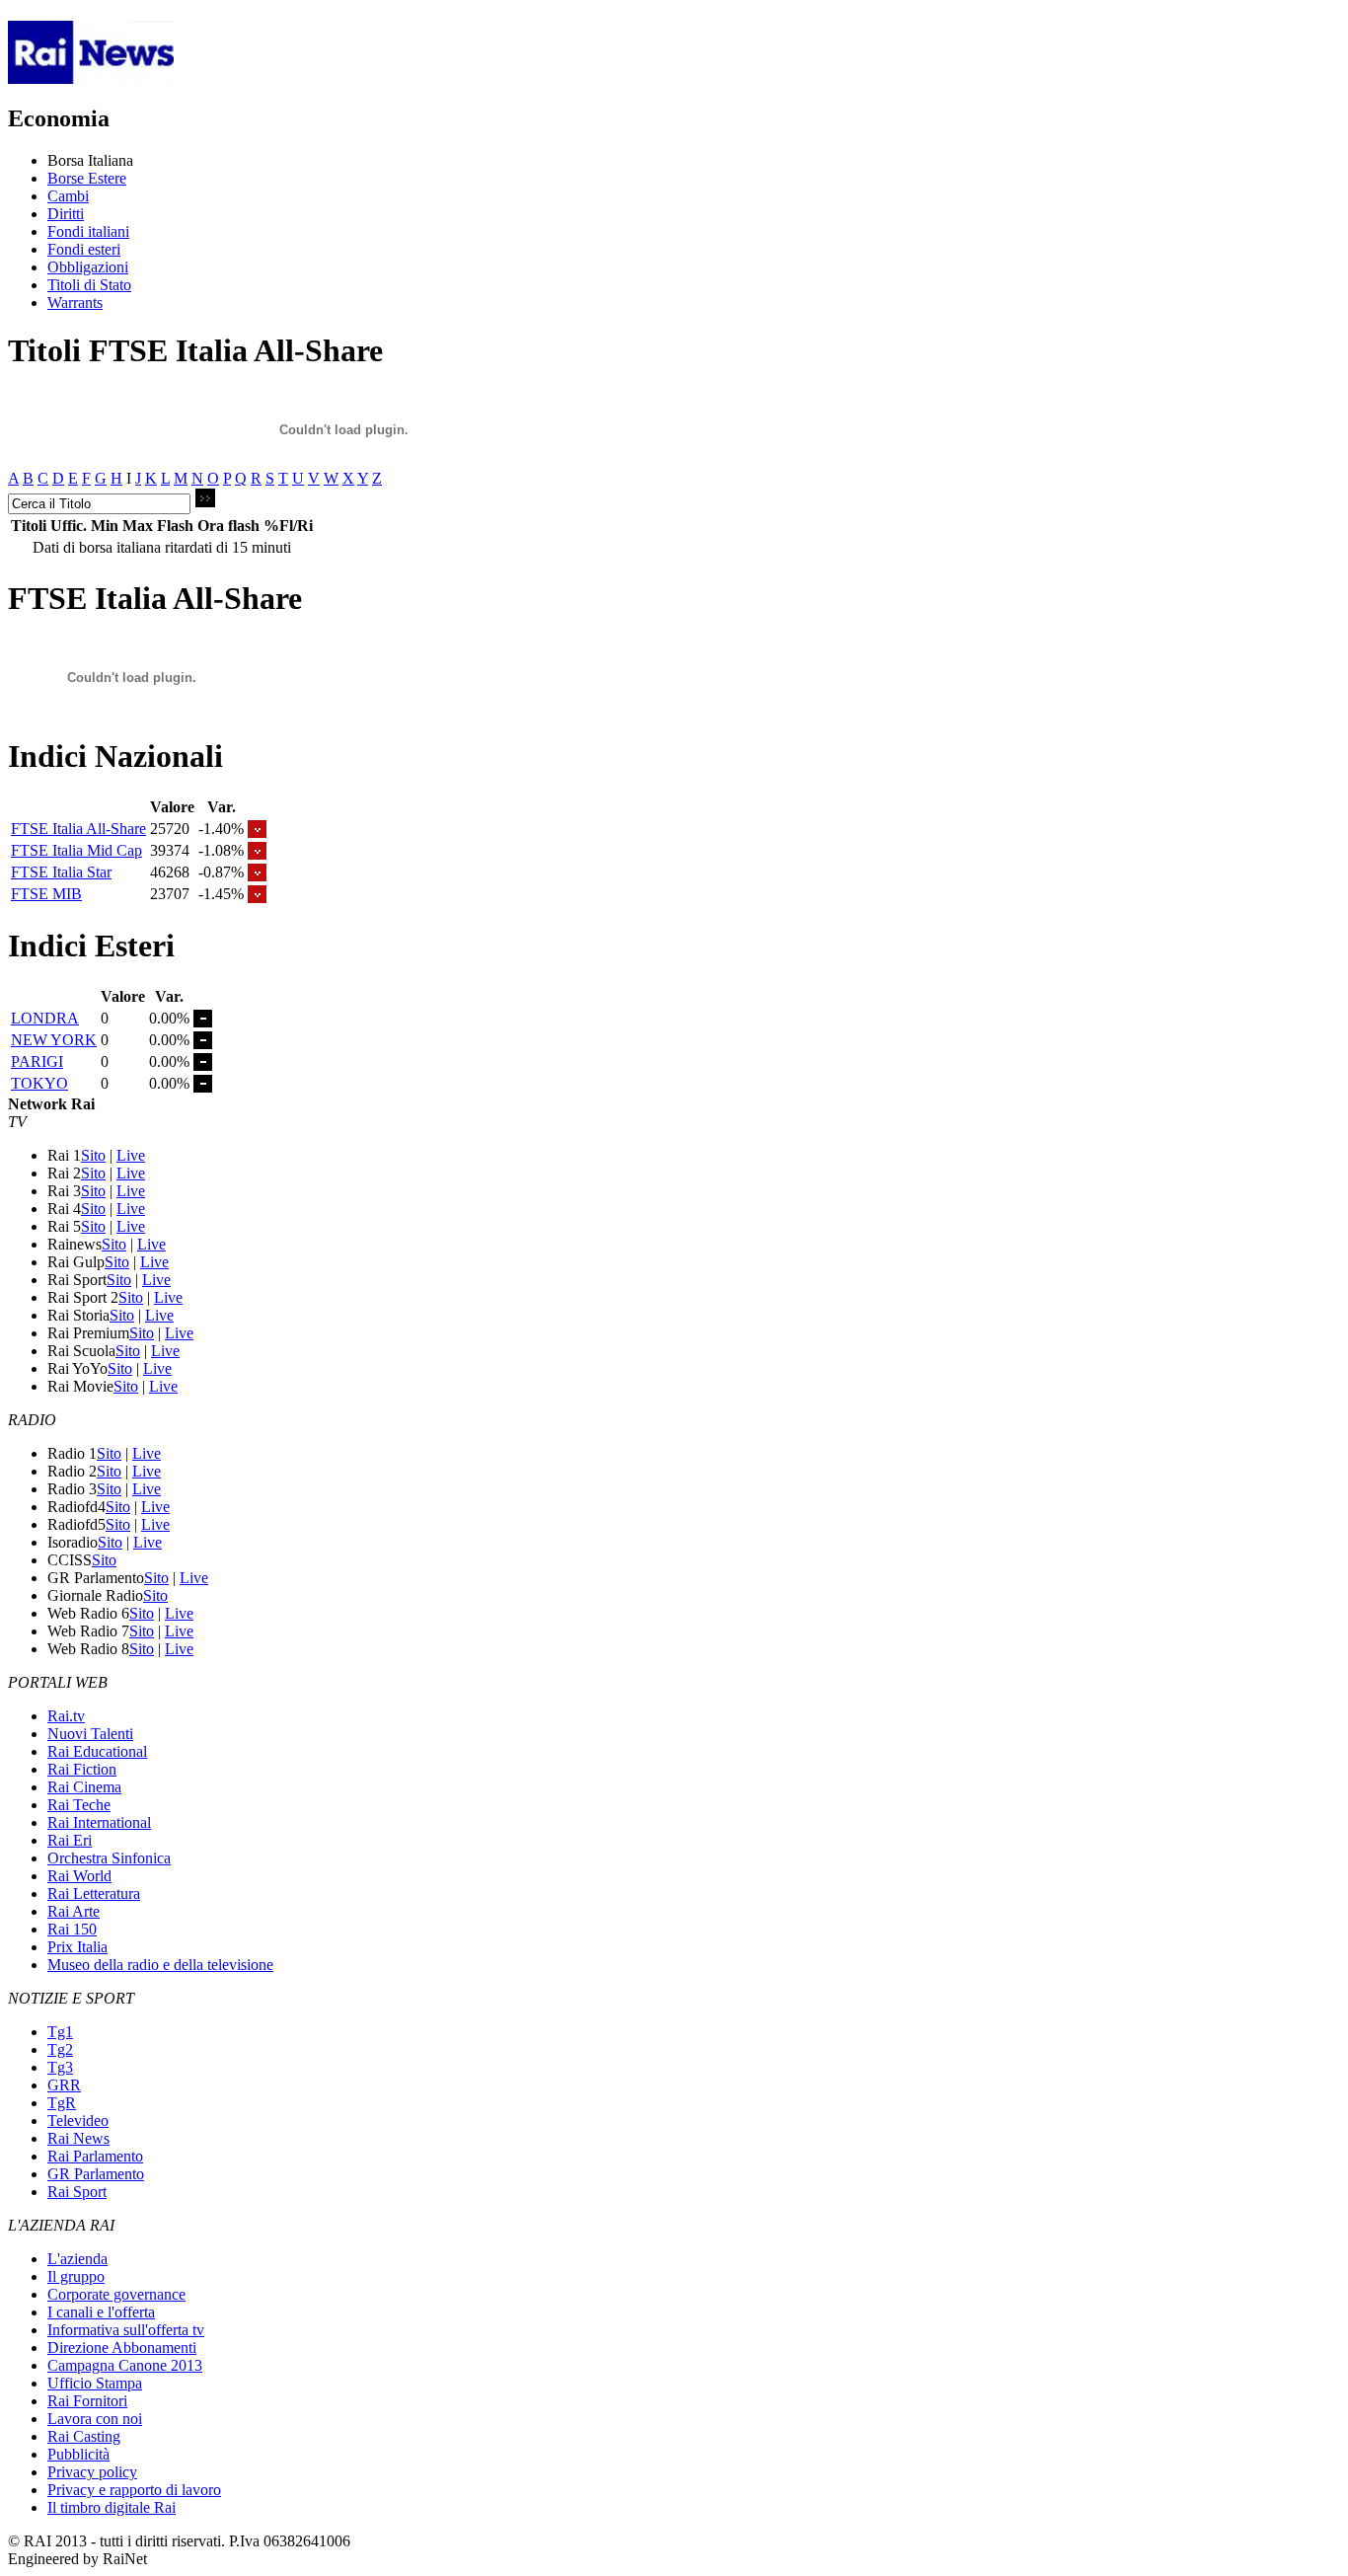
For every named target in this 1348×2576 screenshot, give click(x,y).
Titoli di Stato (89, 285)
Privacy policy (92, 2472)
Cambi (68, 196)
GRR (64, 2085)
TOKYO (39, 1083)
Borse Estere (87, 178)
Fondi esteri (84, 249)
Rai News (78, 2138)
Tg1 (60, 2032)
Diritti (66, 214)
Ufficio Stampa (95, 2383)
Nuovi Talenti (90, 1734)
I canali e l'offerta (101, 2312)
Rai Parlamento (95, 2156)
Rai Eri (70, 1840)
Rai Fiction (82, 1769)
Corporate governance (116, 2294)
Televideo (78, 2121)
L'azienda (77, 2259)
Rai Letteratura (94, 1894)
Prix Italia (77, 1947)
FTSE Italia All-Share (78, 829)
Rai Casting (84, 2436)
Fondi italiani (88, 231)
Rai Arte (74, 1911)
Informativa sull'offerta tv (126, 2330)
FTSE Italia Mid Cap (76, 850)
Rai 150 (72, 1929)
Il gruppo (76, 2276)
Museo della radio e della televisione (160, 1965)
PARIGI (37, 1061)
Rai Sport (77, 2192)
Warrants (75, 303)
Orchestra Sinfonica (109, 1858)
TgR (62, 2103)
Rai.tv (66, 1716)
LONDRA (45, 1018)
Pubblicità (78, 2454)
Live (131, 1155)
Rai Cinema (84, 1787)
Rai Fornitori (87, 2401)
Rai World (79, 1876)
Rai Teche (79, 1805)
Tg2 (60, 2049)
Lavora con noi (95, 2419)
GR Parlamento (96, 2174)
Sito (93, 1155)
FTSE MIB (46, 894)
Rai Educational (97, 1751)
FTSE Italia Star (61, 872)
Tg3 (60, 2067)
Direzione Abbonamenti (122, 2348)
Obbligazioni (88, 267)
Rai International (99, 1822)
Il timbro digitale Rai (112, 2507)
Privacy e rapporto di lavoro (134, 2490)
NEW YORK (54, 1040)
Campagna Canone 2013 (125, 2365)
